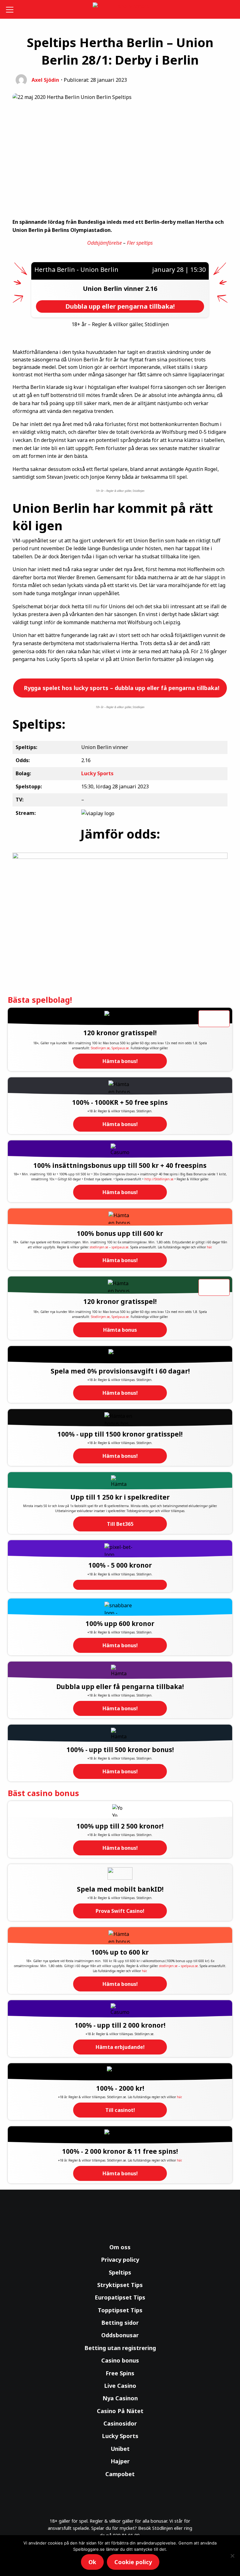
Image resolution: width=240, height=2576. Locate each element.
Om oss (120, 2247)
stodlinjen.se (99, 1247)
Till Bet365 (120, 1524)
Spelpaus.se (120, 1048)
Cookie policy (133, 2562)
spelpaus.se (120, 1247)
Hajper (120, 2461)
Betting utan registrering (120, 2348)
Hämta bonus (120, 1330)
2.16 (151, 289)
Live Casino (120, 2386)
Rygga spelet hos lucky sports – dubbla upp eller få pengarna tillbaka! (121, 688)
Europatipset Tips (120, 2297)
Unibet (120, 2449)
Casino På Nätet (120, 2411)
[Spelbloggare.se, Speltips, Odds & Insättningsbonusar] (120, 10)
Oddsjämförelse (105, 243)
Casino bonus (120, 2360)
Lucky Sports (120, 2436)
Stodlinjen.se (100, 1048)
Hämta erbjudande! (120, 2047)
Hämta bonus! (120, 1061)
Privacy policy (120, 2260)
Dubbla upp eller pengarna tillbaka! (120, 306)
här (209, 1247)
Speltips (120, 2272)
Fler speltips (140, 243)
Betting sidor (120, 2323)
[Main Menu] (11, 9)
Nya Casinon (120, 2398)
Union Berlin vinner (114, 289)
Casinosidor (120, 2423)
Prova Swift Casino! (120, 1911)
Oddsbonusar (120, 2335)
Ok (92, 2562)
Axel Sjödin (45, 80)
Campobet (120, 2474)
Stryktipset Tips (120, 2285)
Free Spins (120, 2373)
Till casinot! (120, 2110)
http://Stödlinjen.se (159, 1179)
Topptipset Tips (120, 2310)
